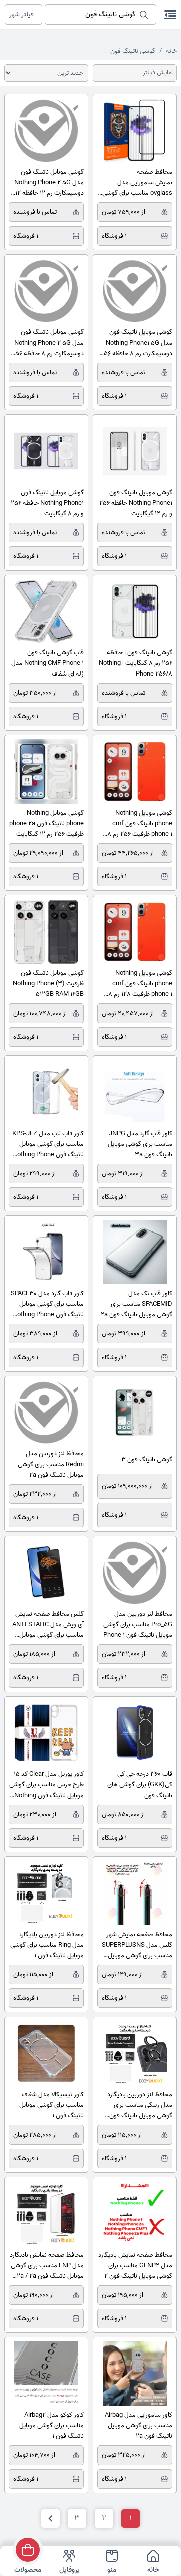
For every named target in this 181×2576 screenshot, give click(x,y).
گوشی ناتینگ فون (133, 51)
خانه (171, 51)
